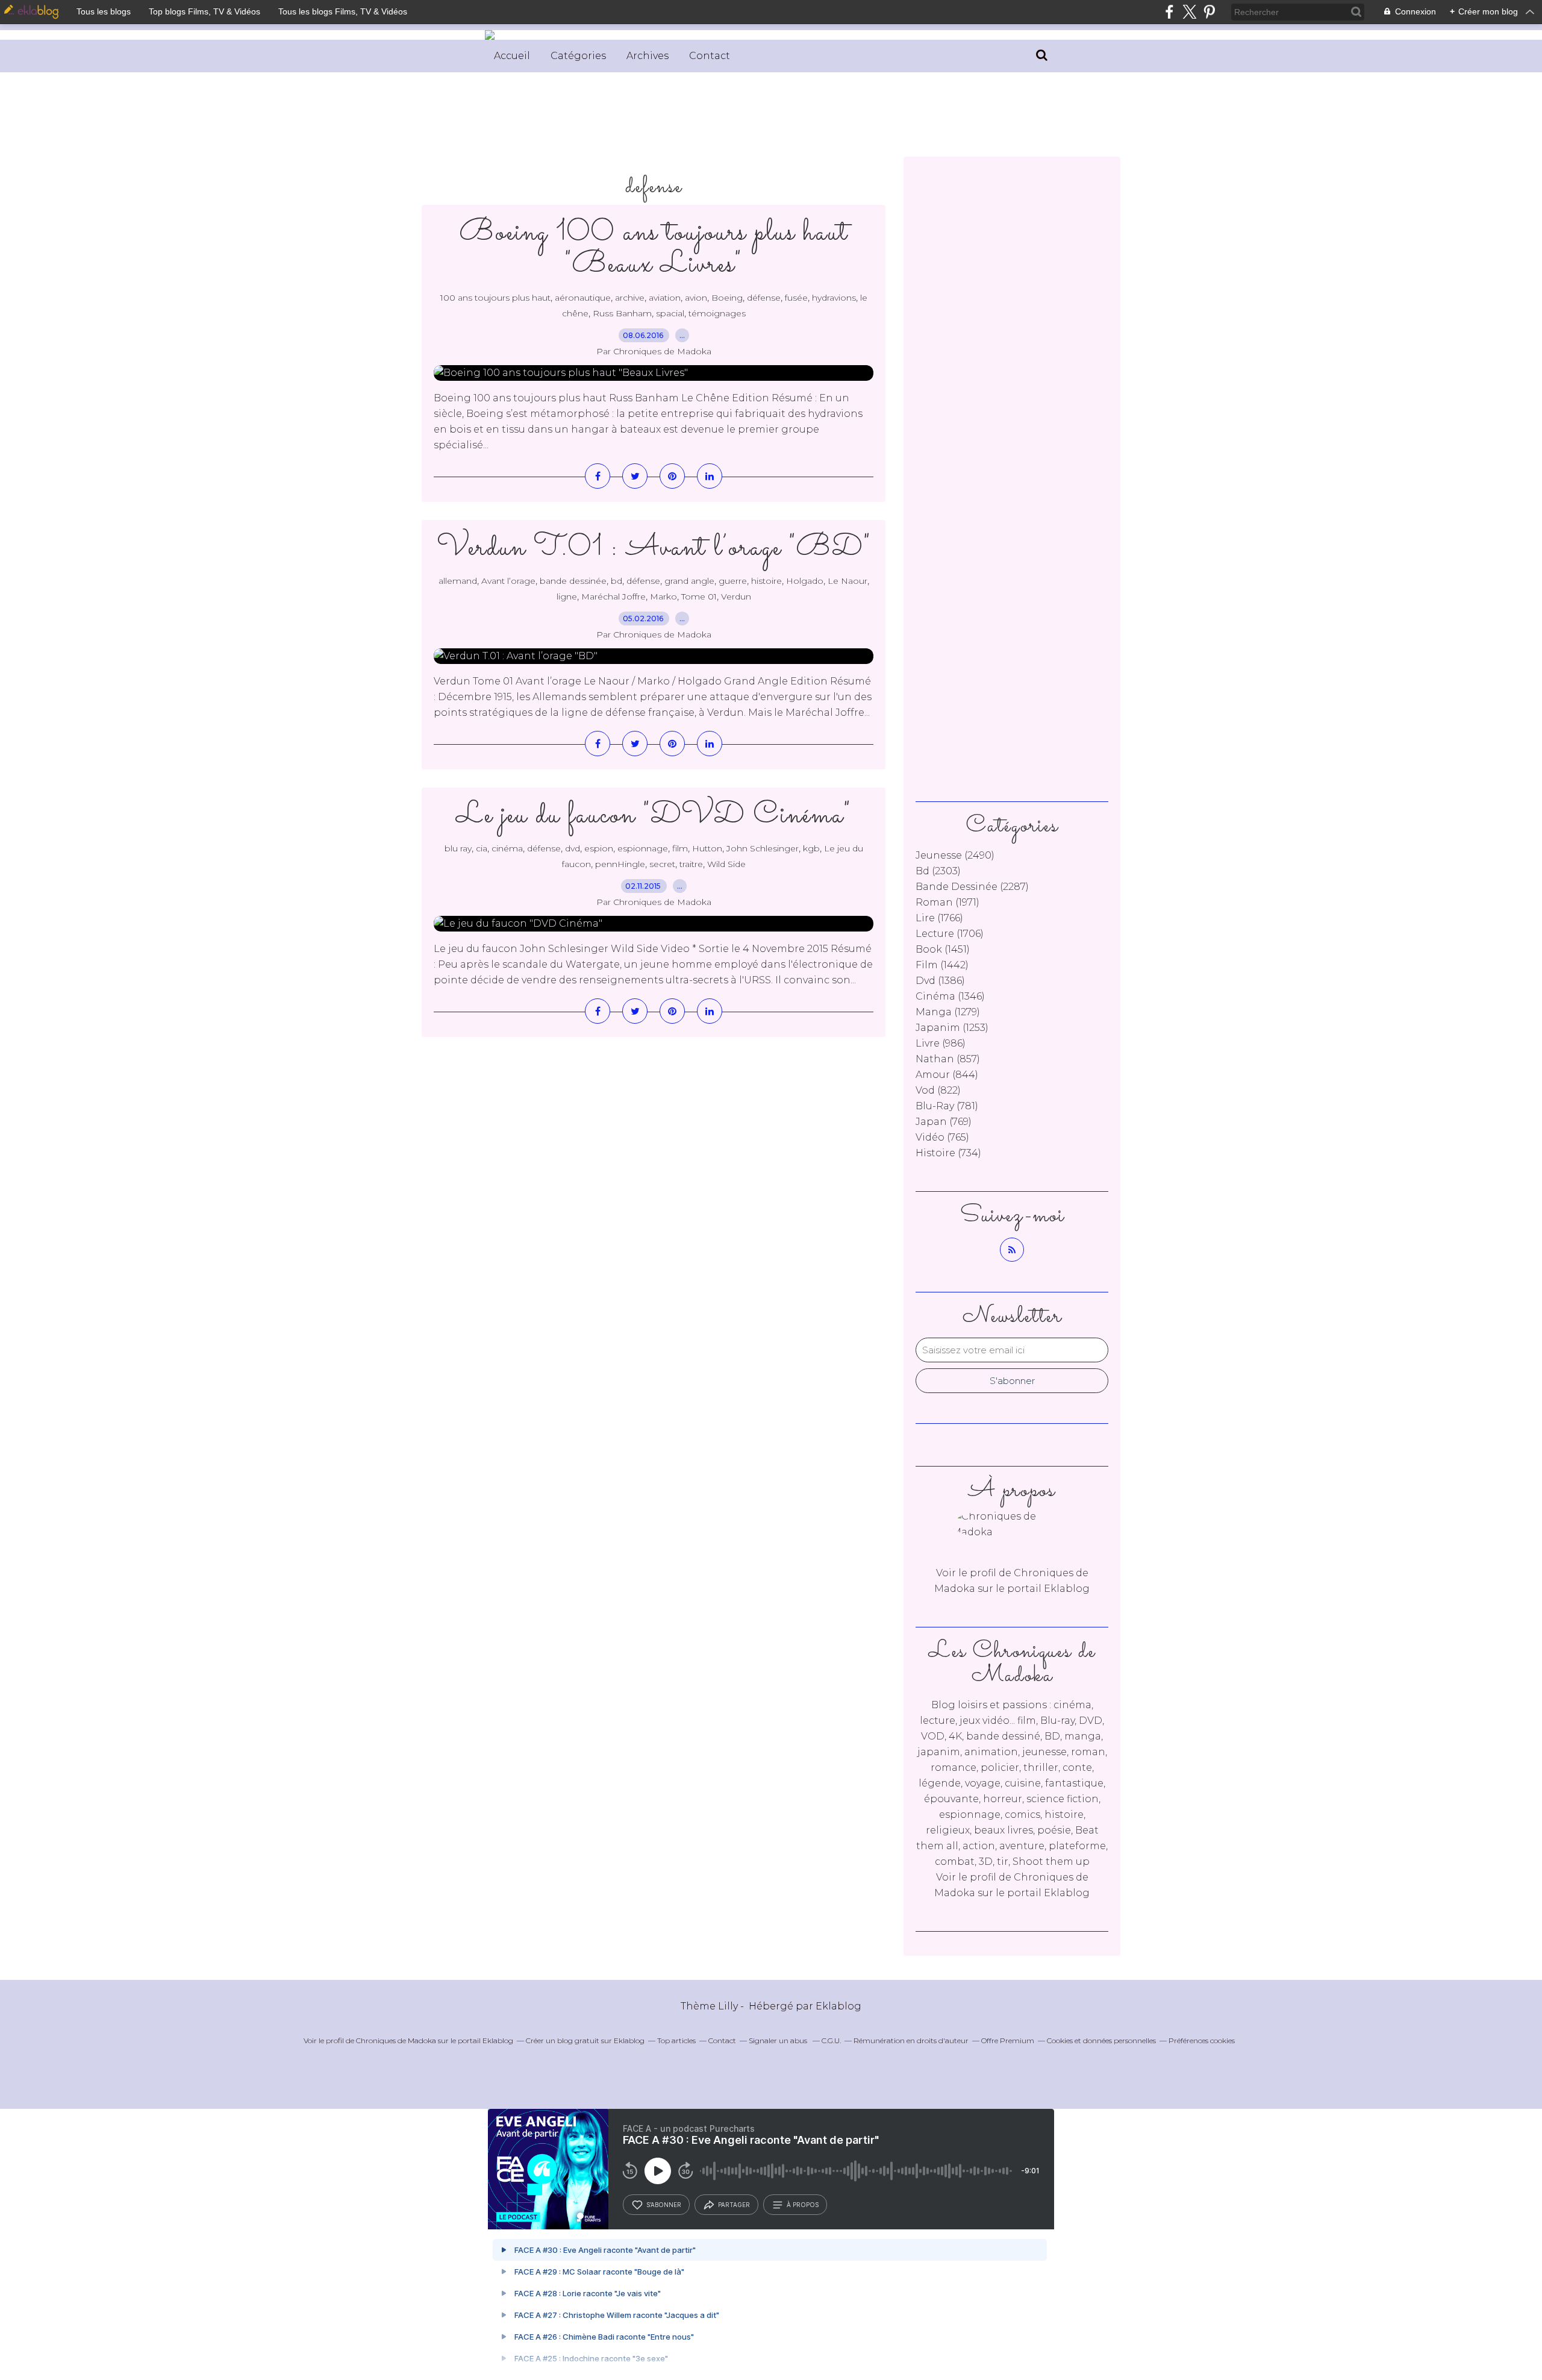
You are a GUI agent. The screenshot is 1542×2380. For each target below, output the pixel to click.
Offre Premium (1008, 2040)
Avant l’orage (508, 581)
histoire (766, 581)
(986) (941, 1043)
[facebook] (1169, 12)
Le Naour (847, 581)
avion (696, 298)
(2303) (938, 871)
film (680, 848)
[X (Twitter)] (1189, 12)
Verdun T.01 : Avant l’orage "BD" (654, 548)
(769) (944, 1122)
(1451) (943, 949)
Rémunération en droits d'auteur (911, 2040)
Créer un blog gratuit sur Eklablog (585, 2040)
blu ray (458, 848)
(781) (947, 1106)
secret (662, 864)
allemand (458, 581)
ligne (567, 597)
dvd (573, 848)
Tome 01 (699, 597)
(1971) (947, 902)
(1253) (952, 1028)
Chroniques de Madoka (396, 2040)
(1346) (950, 996)
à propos (803, 2205)
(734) (948, 1153)
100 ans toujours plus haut (495, 298)
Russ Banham (622, 313)
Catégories (578, 56)
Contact (710, 56)
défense (764, 298)
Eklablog (838, 2006)
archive (630, 298)
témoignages (717, 313)
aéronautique (583, 298)
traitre (691, 864)
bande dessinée (573, 581)
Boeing (727, 298)
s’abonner (664, 2205)
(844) (947, 1075)
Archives (648, 56)
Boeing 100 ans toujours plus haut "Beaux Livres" (654, 249)
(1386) (940, 981)
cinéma (507, 848)
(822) (938, 1090)
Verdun (736, 597)
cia (482, 848)
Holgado (805, 581)
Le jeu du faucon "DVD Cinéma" (654, 816)
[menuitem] (512, 56)
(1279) (948, 1012)
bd (616, 581)
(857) (948, 1059)
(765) (942, 1137)
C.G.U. (831, 2040)
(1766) (939, 918)
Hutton (707, 848)
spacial (670, 313)
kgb (811, 848)
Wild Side (726, 864)
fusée (796, 298)
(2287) (972, 887)
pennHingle (620, 864)
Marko (663, 597)
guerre (733, 581)
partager (734, 2205)
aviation (665, 298)
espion (599, 848)
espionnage (643, 848)
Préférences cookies (1202, 2040)
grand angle (689, 581)
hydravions (834, 298)
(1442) (942, 965)
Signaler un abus (779, 2040)
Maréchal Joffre (613, 597)
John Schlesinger (763, 848)
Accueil (512, 56)
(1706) (950, 934)
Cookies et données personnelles (1101, 2040)
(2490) (955, 855)
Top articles (676, 2040)
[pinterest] (1209, 12)
